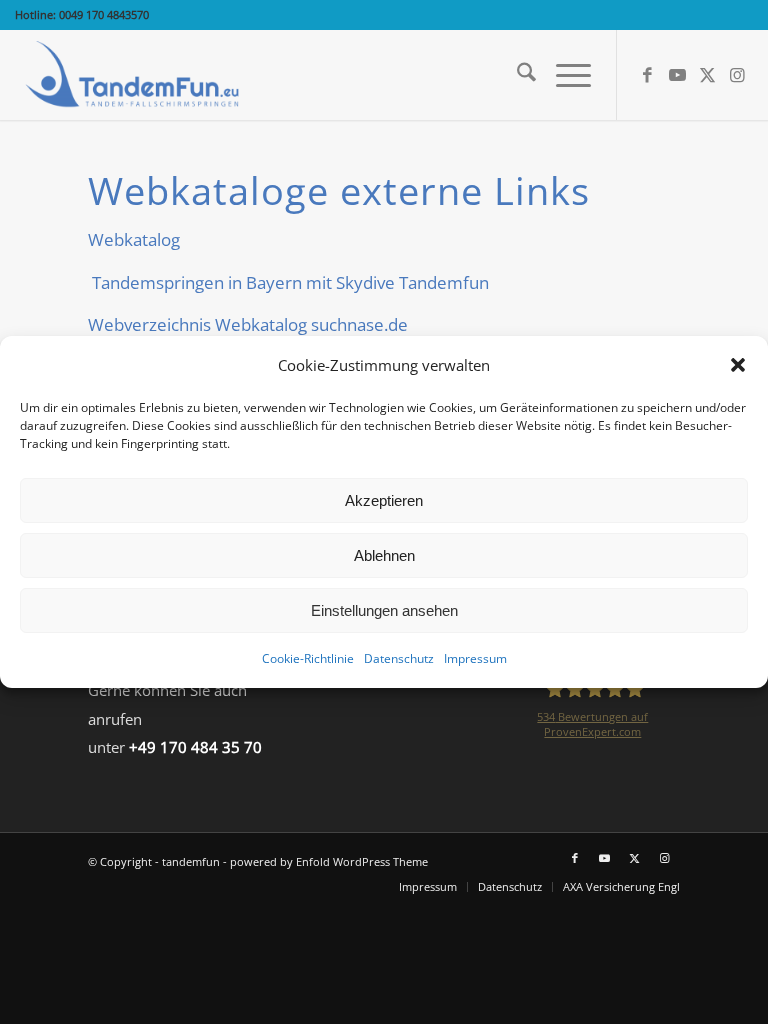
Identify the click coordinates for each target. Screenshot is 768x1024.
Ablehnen (384, 555)
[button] (738, 365)
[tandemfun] (134, 75)
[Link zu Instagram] (738, 75)
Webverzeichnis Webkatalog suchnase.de (248, 324)
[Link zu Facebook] (648, 75)
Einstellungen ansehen (384, 610)
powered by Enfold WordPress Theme (329, 861)
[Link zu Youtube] (678, 75)
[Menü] (563, 75)
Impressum (475, 658)
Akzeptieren (384, 500)
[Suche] (516, 75)
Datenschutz (399, 658)
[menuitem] (516, 75)
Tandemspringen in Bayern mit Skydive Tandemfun (288, 282)
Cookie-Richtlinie (308, 658)
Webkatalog (134, 239)
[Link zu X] (708, 75)
